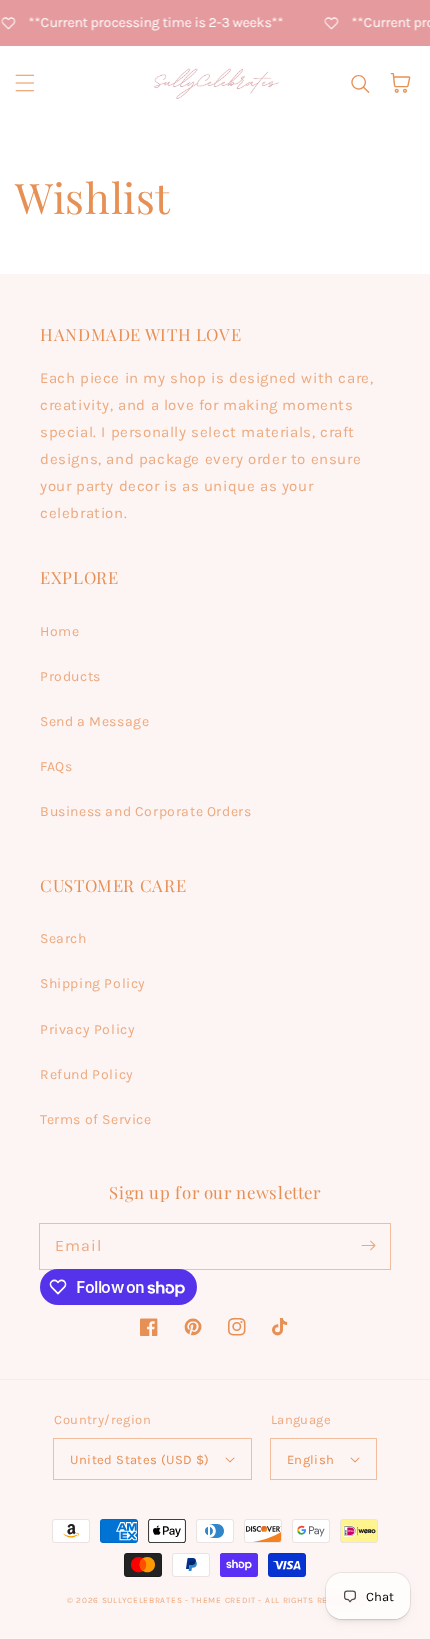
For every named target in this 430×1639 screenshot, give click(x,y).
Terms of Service (96, 1119)
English (311, 1459)
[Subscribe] (368, 1246)
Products (70, 676)
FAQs (56, 766)
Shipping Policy (93, 983)
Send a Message (94, 721)
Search (63, 938)
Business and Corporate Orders (145, 811)
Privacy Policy (87, 1029)
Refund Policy (87, 1074)
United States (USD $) (139, 1459)
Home (59, 631)
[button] (25, 83)
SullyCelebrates (142, 1600)
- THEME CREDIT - (225, 1600)
